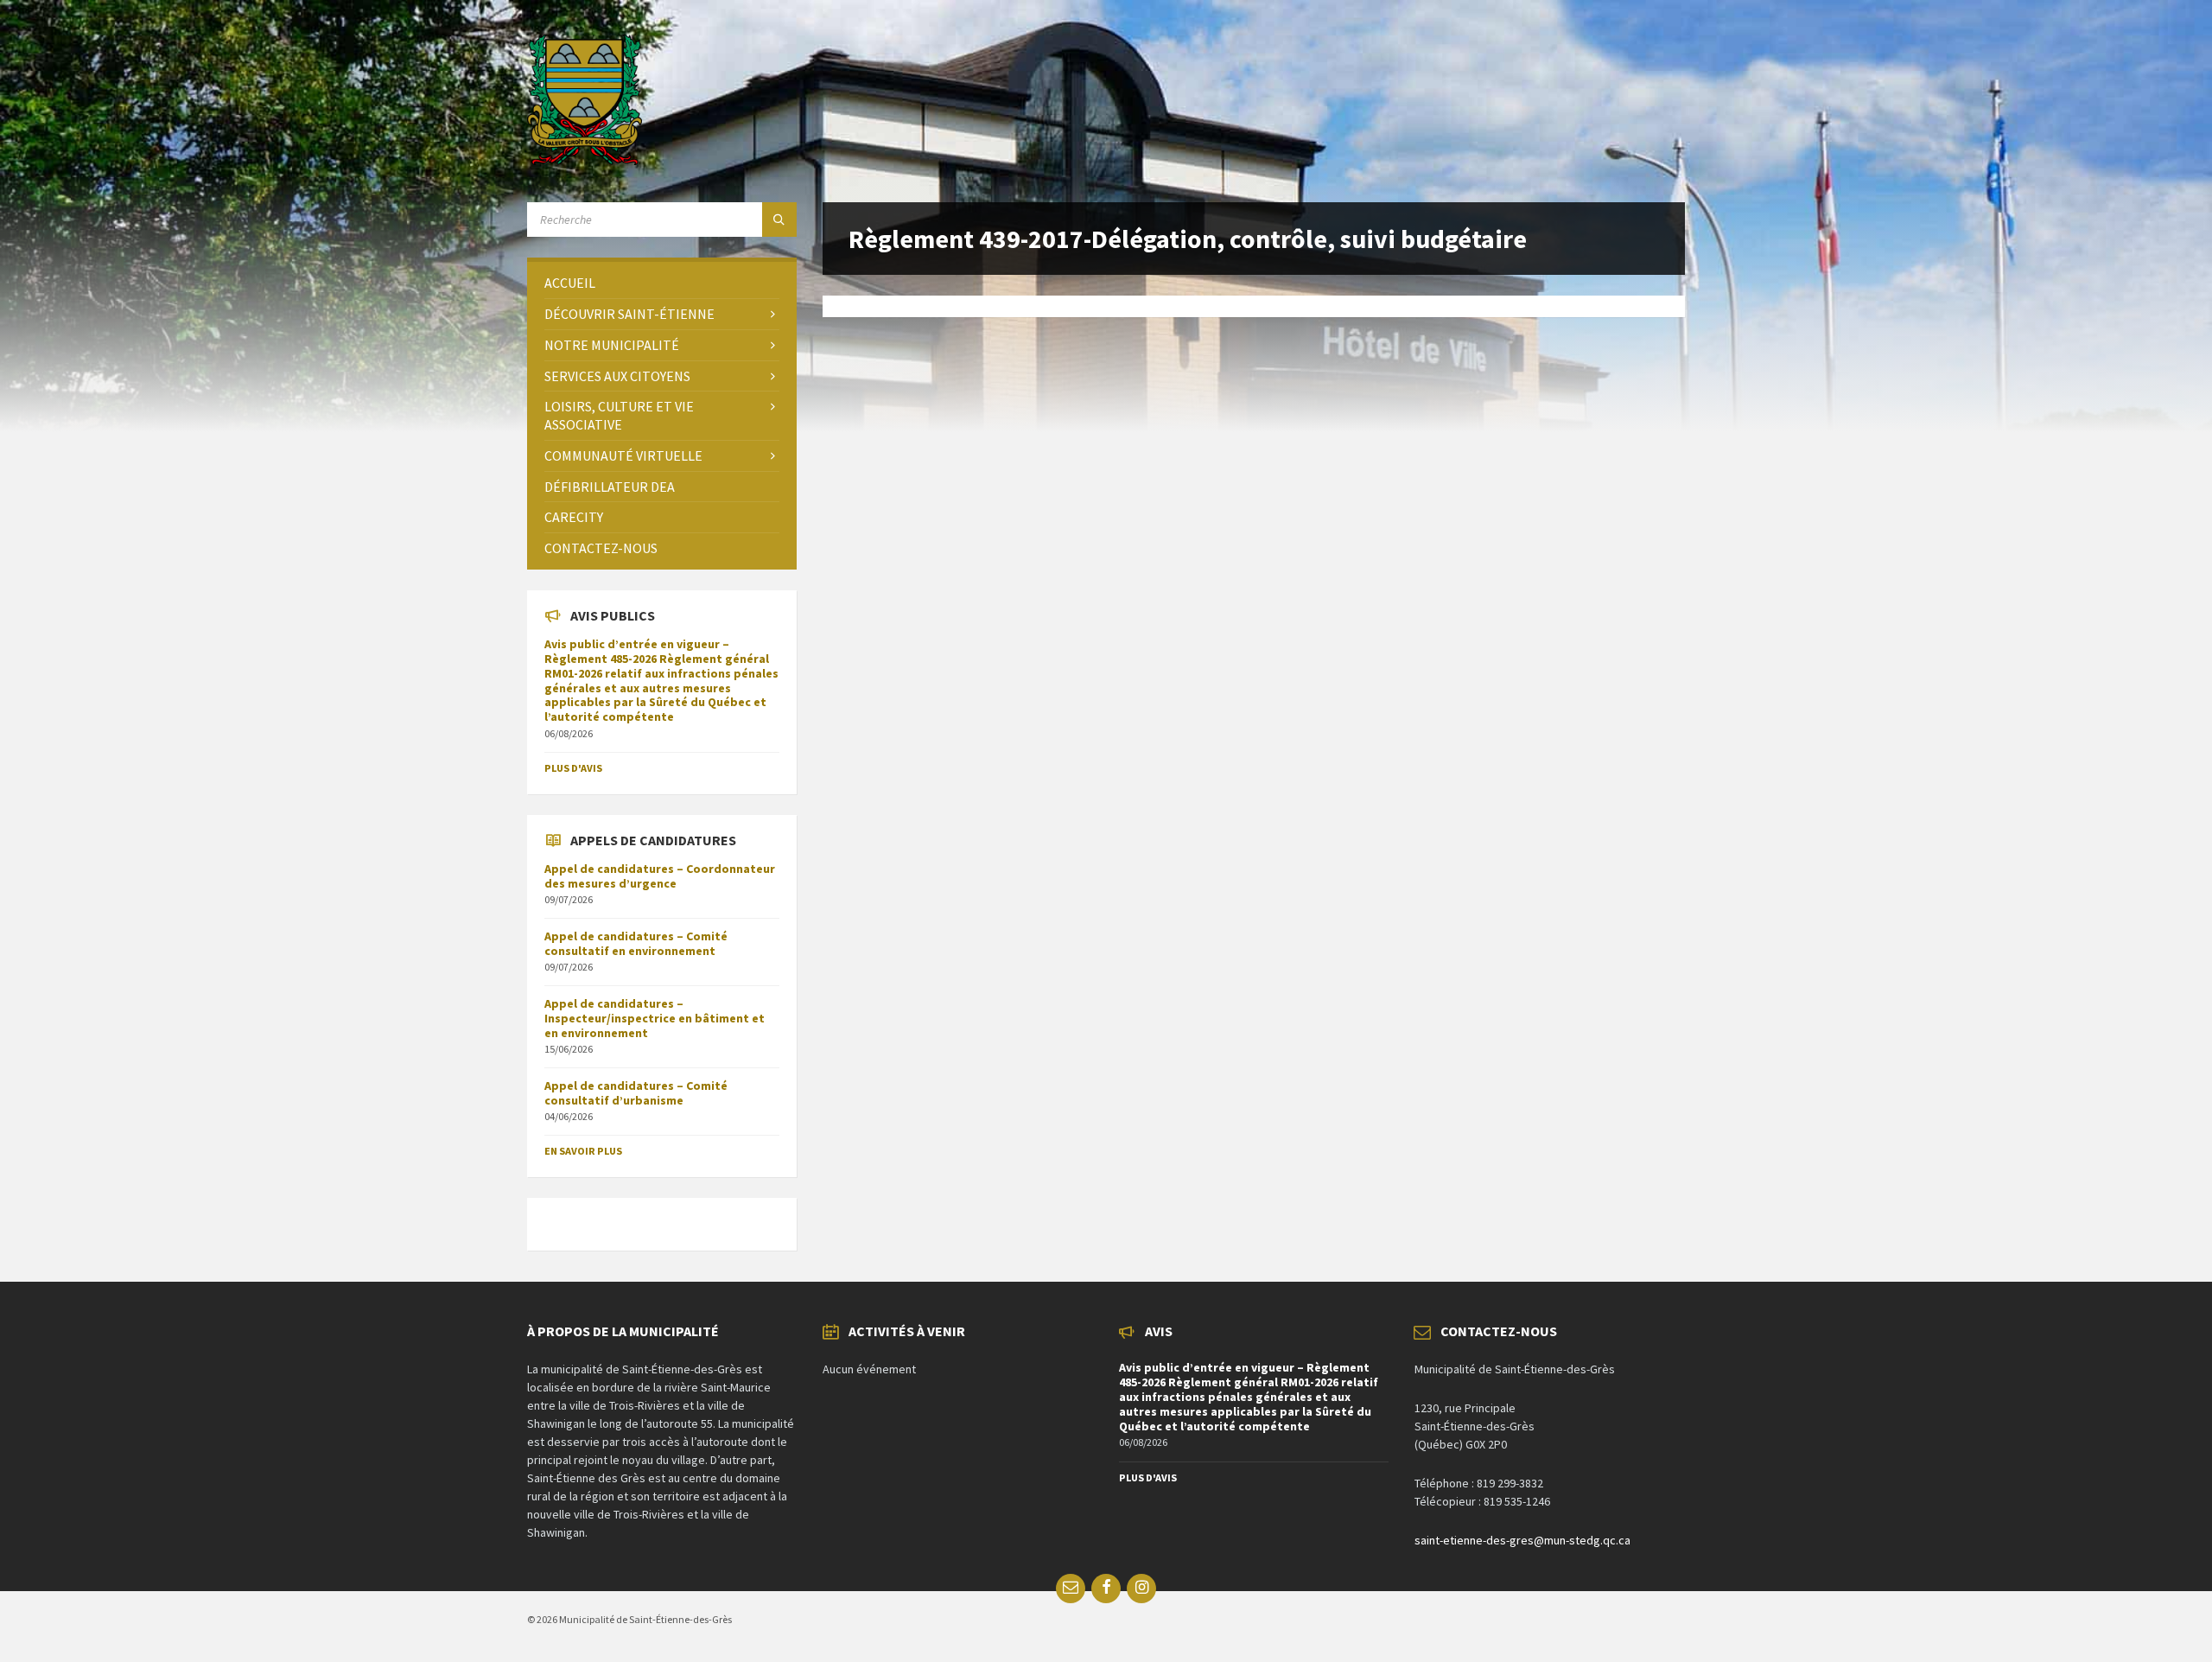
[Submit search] (779, 220)
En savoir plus (583, 1151)
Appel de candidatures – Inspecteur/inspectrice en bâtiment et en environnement (655, 1018)
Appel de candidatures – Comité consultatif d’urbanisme (636, 1093)
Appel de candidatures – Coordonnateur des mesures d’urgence (660, 876)
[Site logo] (585, 160)
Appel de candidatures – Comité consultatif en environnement (636, 943)
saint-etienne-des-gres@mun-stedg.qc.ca (1522, 1540)
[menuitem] (662, 283)
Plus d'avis (573, 768)
